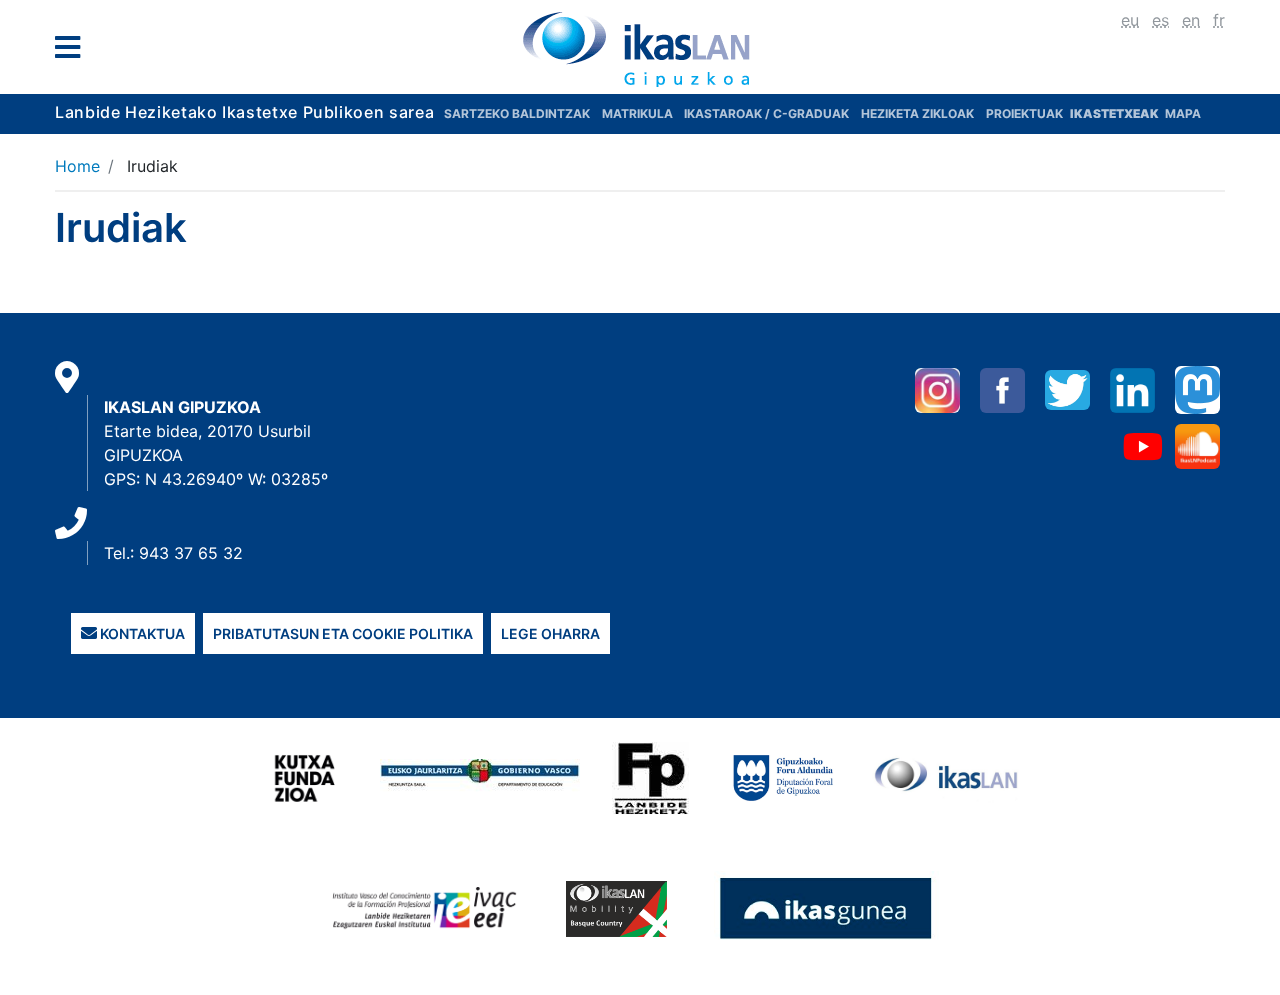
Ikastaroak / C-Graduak (766, 113)
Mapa (1183, 113)
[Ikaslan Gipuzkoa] (640, 49)
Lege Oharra (550, 633)
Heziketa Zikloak (917, 113)
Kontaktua (141, 633)
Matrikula (639, 113)
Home (77, 166)
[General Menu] (73, 51)
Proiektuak (1026, 113)
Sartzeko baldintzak (517, 113)
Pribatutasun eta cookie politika (343, 633)
